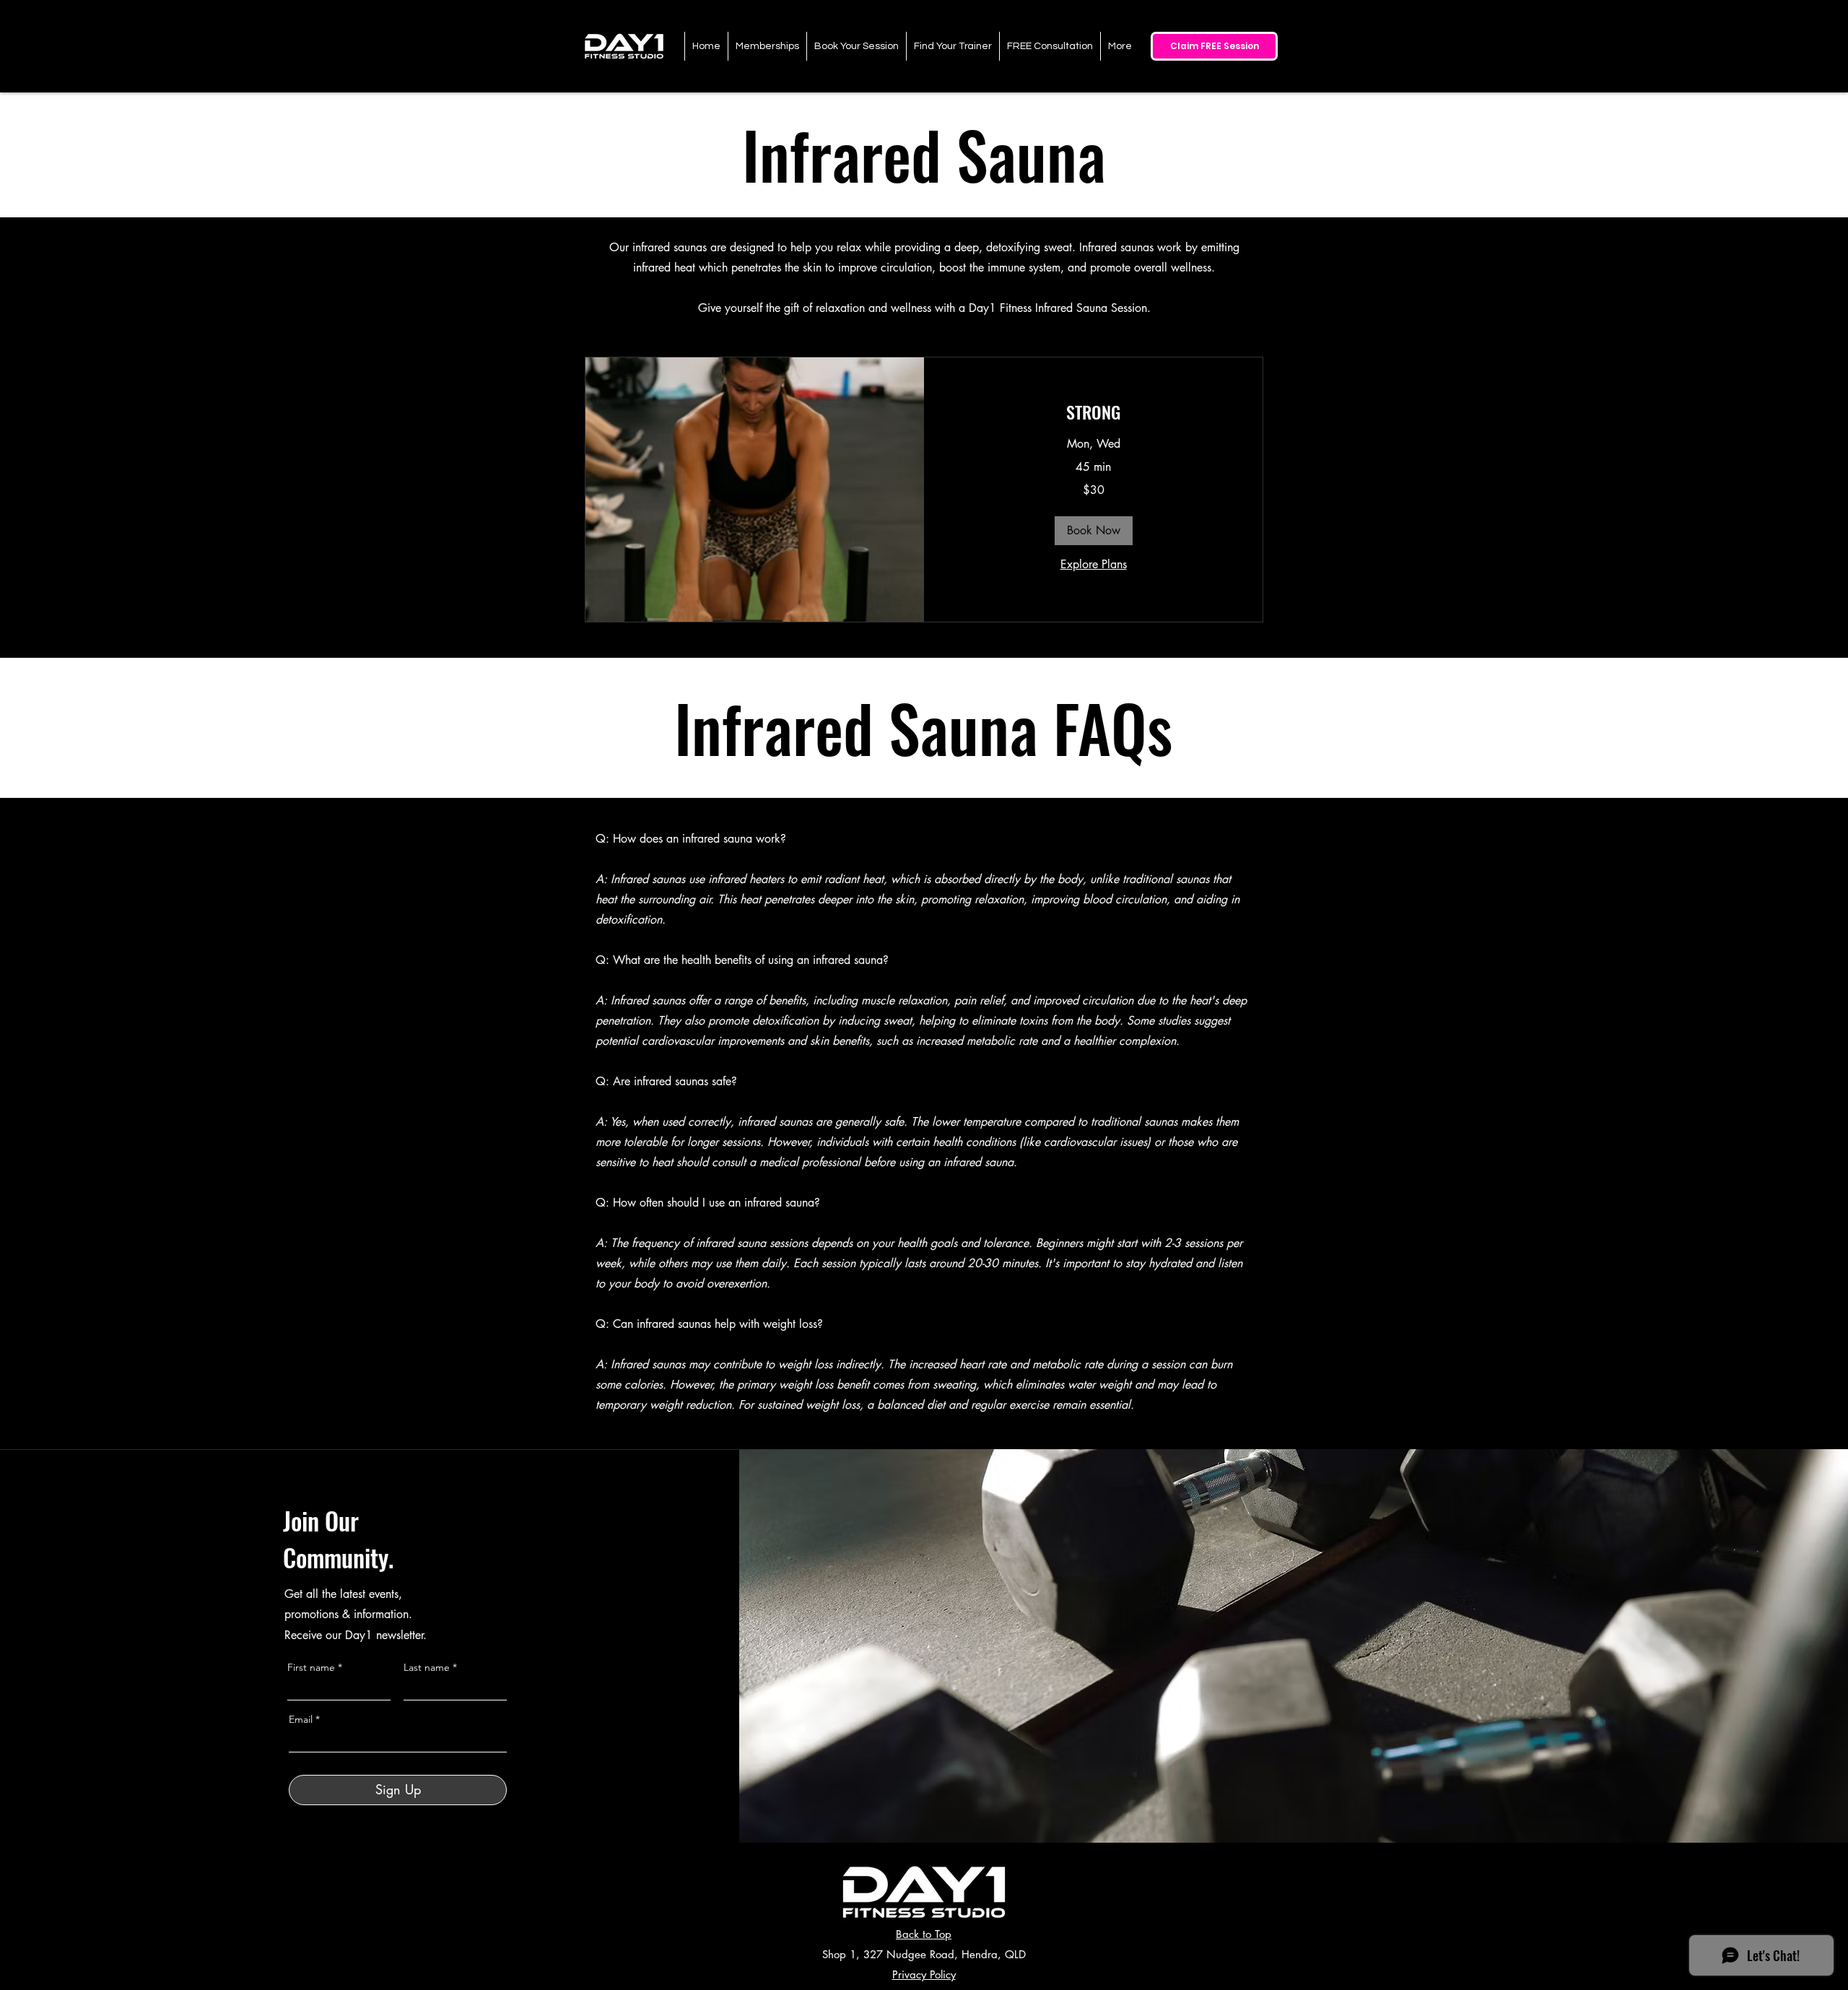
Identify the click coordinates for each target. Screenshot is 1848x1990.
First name (311, 1667)
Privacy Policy (924, 1974)
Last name (427, 1667)
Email (301, 1719)
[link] (1093, 412)
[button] (1094, 531)
